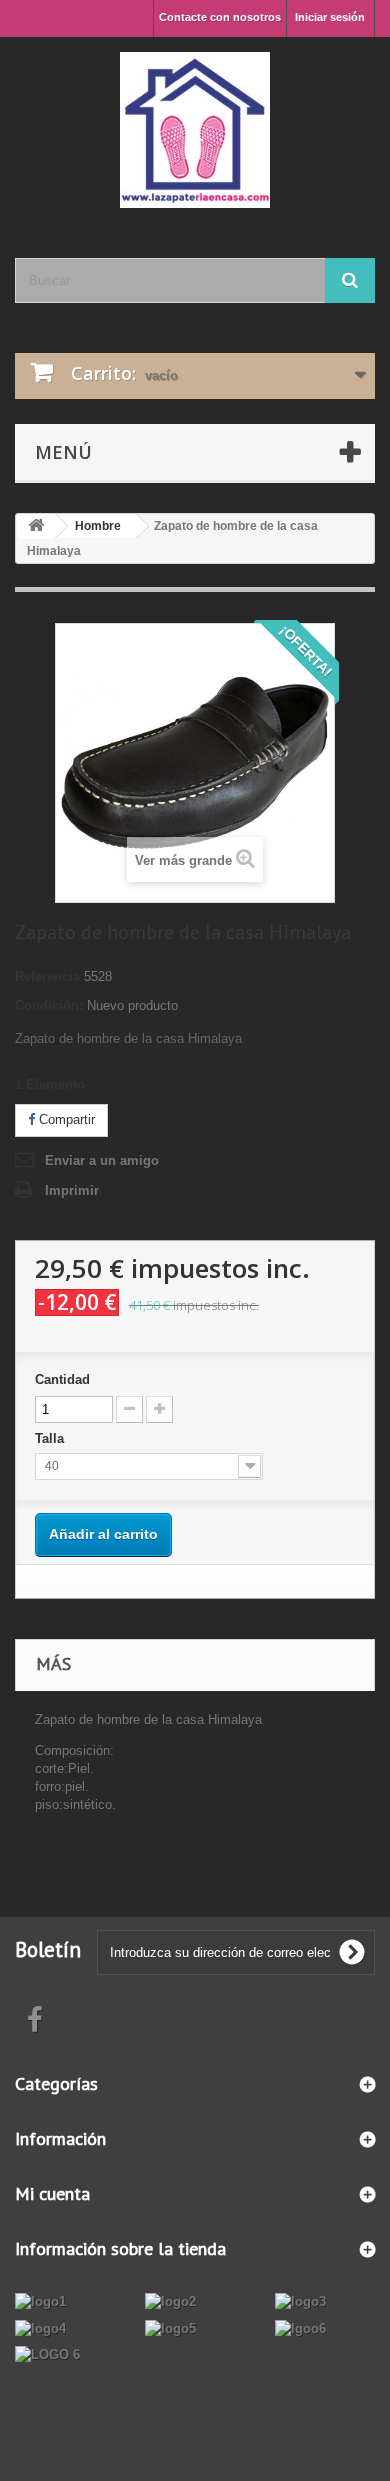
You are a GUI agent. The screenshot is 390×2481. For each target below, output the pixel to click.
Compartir (65, 1119)
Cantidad (62, 1379)
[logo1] (40, 2301)
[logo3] (300, 2301)
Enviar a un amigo (102, 1160)
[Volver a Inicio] (36, 526)
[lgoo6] (300, 2327)
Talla (51, 1438)
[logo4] (40, 2327)
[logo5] (170, 2327)
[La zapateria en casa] (195, 130)
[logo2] (170, 2301)
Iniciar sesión (330, 17)
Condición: (49, 1005)
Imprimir (72, 1190)
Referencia (47, 976)
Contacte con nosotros (220, 17)
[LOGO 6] (47, 2354)
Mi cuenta (52, 2193)
